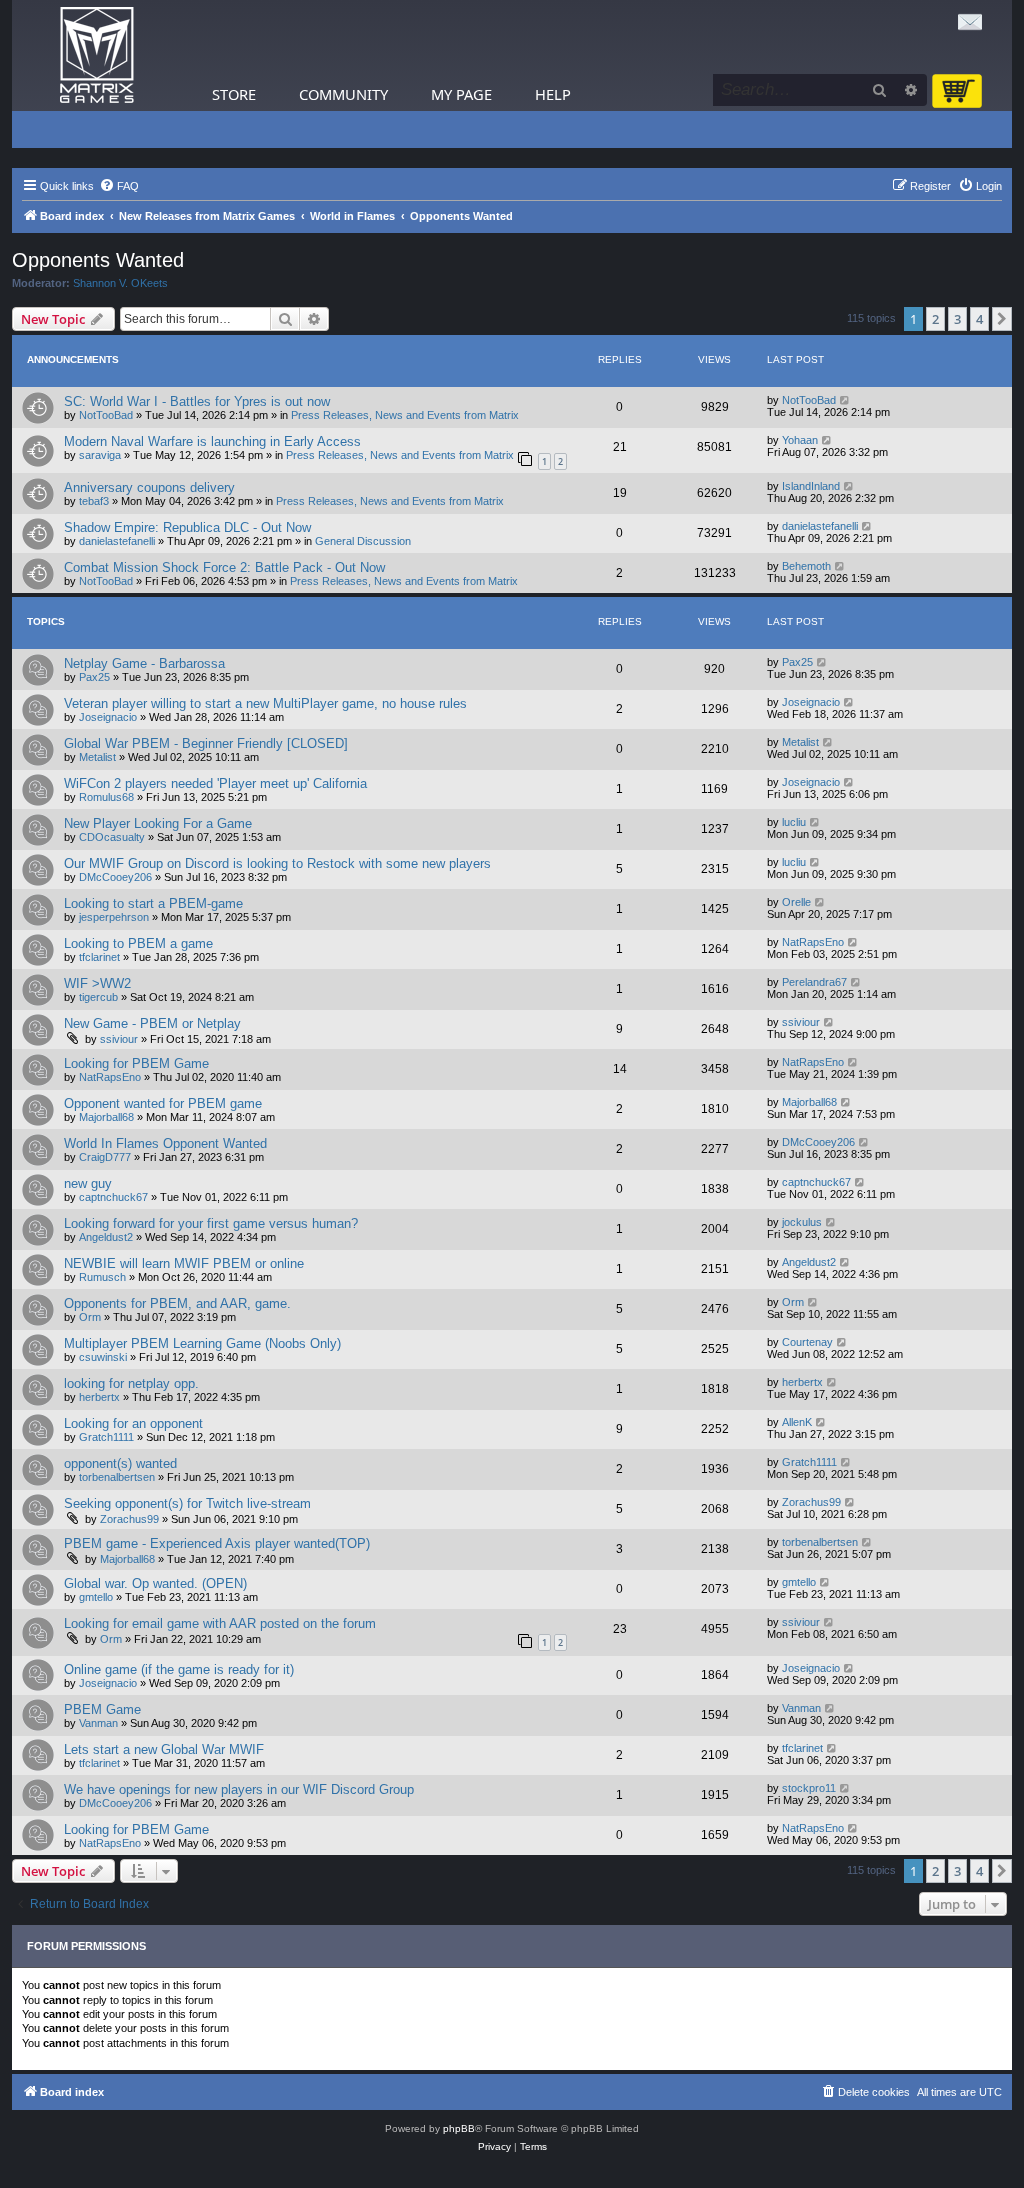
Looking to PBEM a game (138, 943)
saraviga (100, 455)
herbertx (99, 1397)
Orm (90, 1317)
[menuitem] (119, 186)
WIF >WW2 (97, 983)
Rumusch (102, 1277)
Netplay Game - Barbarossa (144, 663)
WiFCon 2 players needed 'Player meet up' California (215, 783)
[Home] (97, 55)
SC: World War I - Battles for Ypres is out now (197, 401)
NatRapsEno (813, 942)
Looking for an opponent (133, 1423)
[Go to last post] (845, 400)
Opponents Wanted (98, 260)
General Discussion (363, 541)
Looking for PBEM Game (136, 1063)
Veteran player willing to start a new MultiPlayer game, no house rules (265, 703)
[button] (1002, 319)
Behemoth (806, 566)
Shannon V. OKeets (120, 283)
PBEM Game (102, 1709)
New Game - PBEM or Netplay (152, 1023)
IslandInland (811, 486)
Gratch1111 (106, 1437)
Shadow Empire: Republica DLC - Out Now (187, 527)
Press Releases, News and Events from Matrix (405, 415)
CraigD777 (105, 1157)
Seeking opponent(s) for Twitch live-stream (187, 1503)
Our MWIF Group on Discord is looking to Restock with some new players (277, 863)
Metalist (97, 757)
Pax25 (94, 677)
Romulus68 (106, 797)
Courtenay (807, 1342)
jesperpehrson (114, 917)
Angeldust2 (106, 1237)
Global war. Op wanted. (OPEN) (155, 1583)
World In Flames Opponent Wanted (165, 1143)
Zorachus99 (129, 1519)
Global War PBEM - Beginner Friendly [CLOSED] (206, 743)
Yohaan (800, 440)
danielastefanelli (117, 541)
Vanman (98, 1723)
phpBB (459, 2128)
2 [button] (935, 319)
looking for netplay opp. (131, 1383)
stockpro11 (809, 1788)
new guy (88, 1183)
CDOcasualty (112, 837)
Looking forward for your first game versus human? (211, 1223)
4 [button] (979, 319)
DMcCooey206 (115, 877)
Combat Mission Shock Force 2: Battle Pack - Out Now (224, 567)
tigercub (98, 997)
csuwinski (103, 1357)
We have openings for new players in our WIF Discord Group (239, 1789)
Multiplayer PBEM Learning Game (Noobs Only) (202, 1343)
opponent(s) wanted (120, 1463)
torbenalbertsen (117, 1477)
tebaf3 (94, 501)
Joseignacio (108, 717)
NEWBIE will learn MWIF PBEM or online (184, 1263)
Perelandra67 (814, 982)
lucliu (794, 822)
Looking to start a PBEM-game (153, 903)
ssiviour (119, 1039)
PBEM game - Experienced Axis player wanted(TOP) (217, 1543)
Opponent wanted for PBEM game (163, 1103)
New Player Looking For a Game (158, 823)
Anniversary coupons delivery (149, 487)
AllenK (797, 1422)
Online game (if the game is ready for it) (179, 1669)
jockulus (802, 1222)
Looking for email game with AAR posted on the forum (220, 1623)
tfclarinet (99, 957)
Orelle (796, 902)
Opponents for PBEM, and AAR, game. (177, 1303)
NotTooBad (106, 415)
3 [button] (957, 319)
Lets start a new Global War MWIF (164, 1749)
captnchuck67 (113, 1197)
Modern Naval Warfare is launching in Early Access (212, 441)
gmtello (96, 1597)
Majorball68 (106, 1117)
